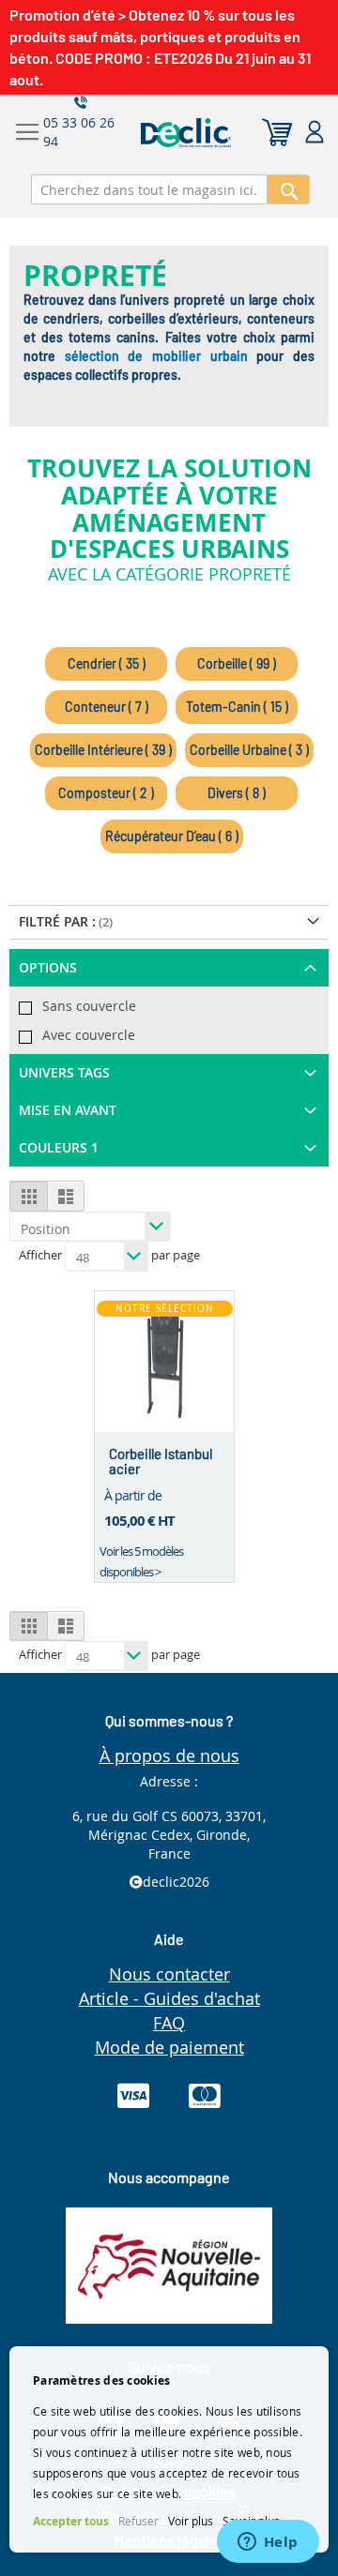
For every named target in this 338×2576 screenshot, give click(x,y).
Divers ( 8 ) (237, 793)
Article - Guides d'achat (169, 1998)
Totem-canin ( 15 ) (237, 707)
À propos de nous (169, 1755)
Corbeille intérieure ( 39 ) (103, 750)
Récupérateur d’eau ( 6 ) (172, 836)
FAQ (169, 2023)
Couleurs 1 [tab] (59, 1147)
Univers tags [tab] (64, 1072)
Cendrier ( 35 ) (107, 663)
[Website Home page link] (223, 133)
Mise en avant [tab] (68, 1110)
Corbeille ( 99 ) (237, 663)
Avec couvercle (89, 1035)
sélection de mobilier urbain (156, 356)
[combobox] (149, 189)
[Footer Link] (169, 2319)
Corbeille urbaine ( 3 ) (249, 750)
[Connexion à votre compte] (315, 133)
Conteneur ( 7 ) (107, 707)
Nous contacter (169, 1974)
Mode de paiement (169, 2047)
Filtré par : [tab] (57, 921)
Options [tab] (48, 967)
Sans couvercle (89, 1006)
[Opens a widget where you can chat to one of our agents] (268, 2543)
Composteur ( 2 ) (106, 793)
